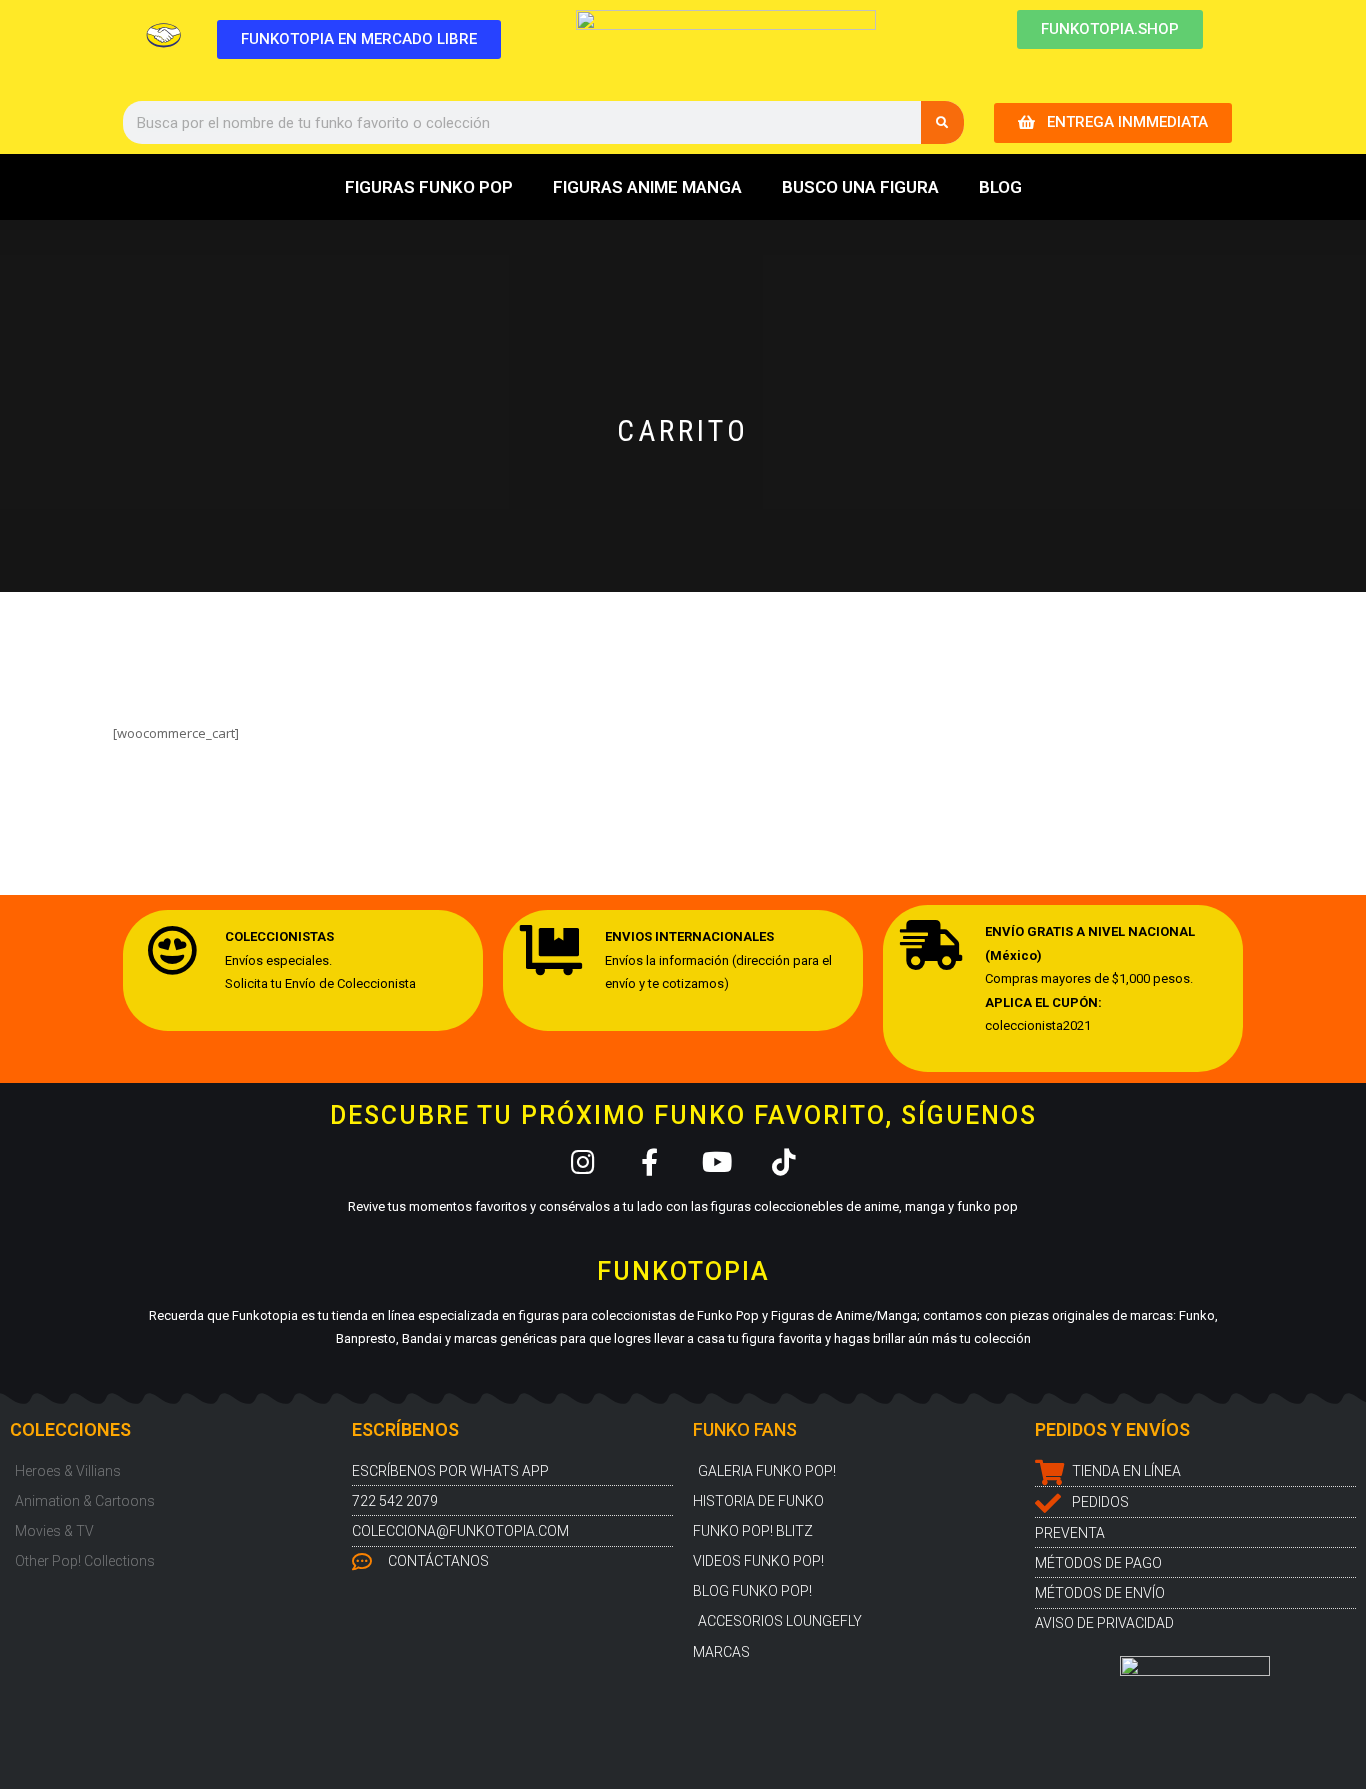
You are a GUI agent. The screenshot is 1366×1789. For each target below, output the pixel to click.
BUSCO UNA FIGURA (860, 187)
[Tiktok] (783, 1161)
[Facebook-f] (649, 1161)
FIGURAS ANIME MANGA (647, 187)
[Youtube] (716, 1161)
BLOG (1000, 187)
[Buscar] (942, 122)
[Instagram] (582, 1161)
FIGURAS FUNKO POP (429, 187)
